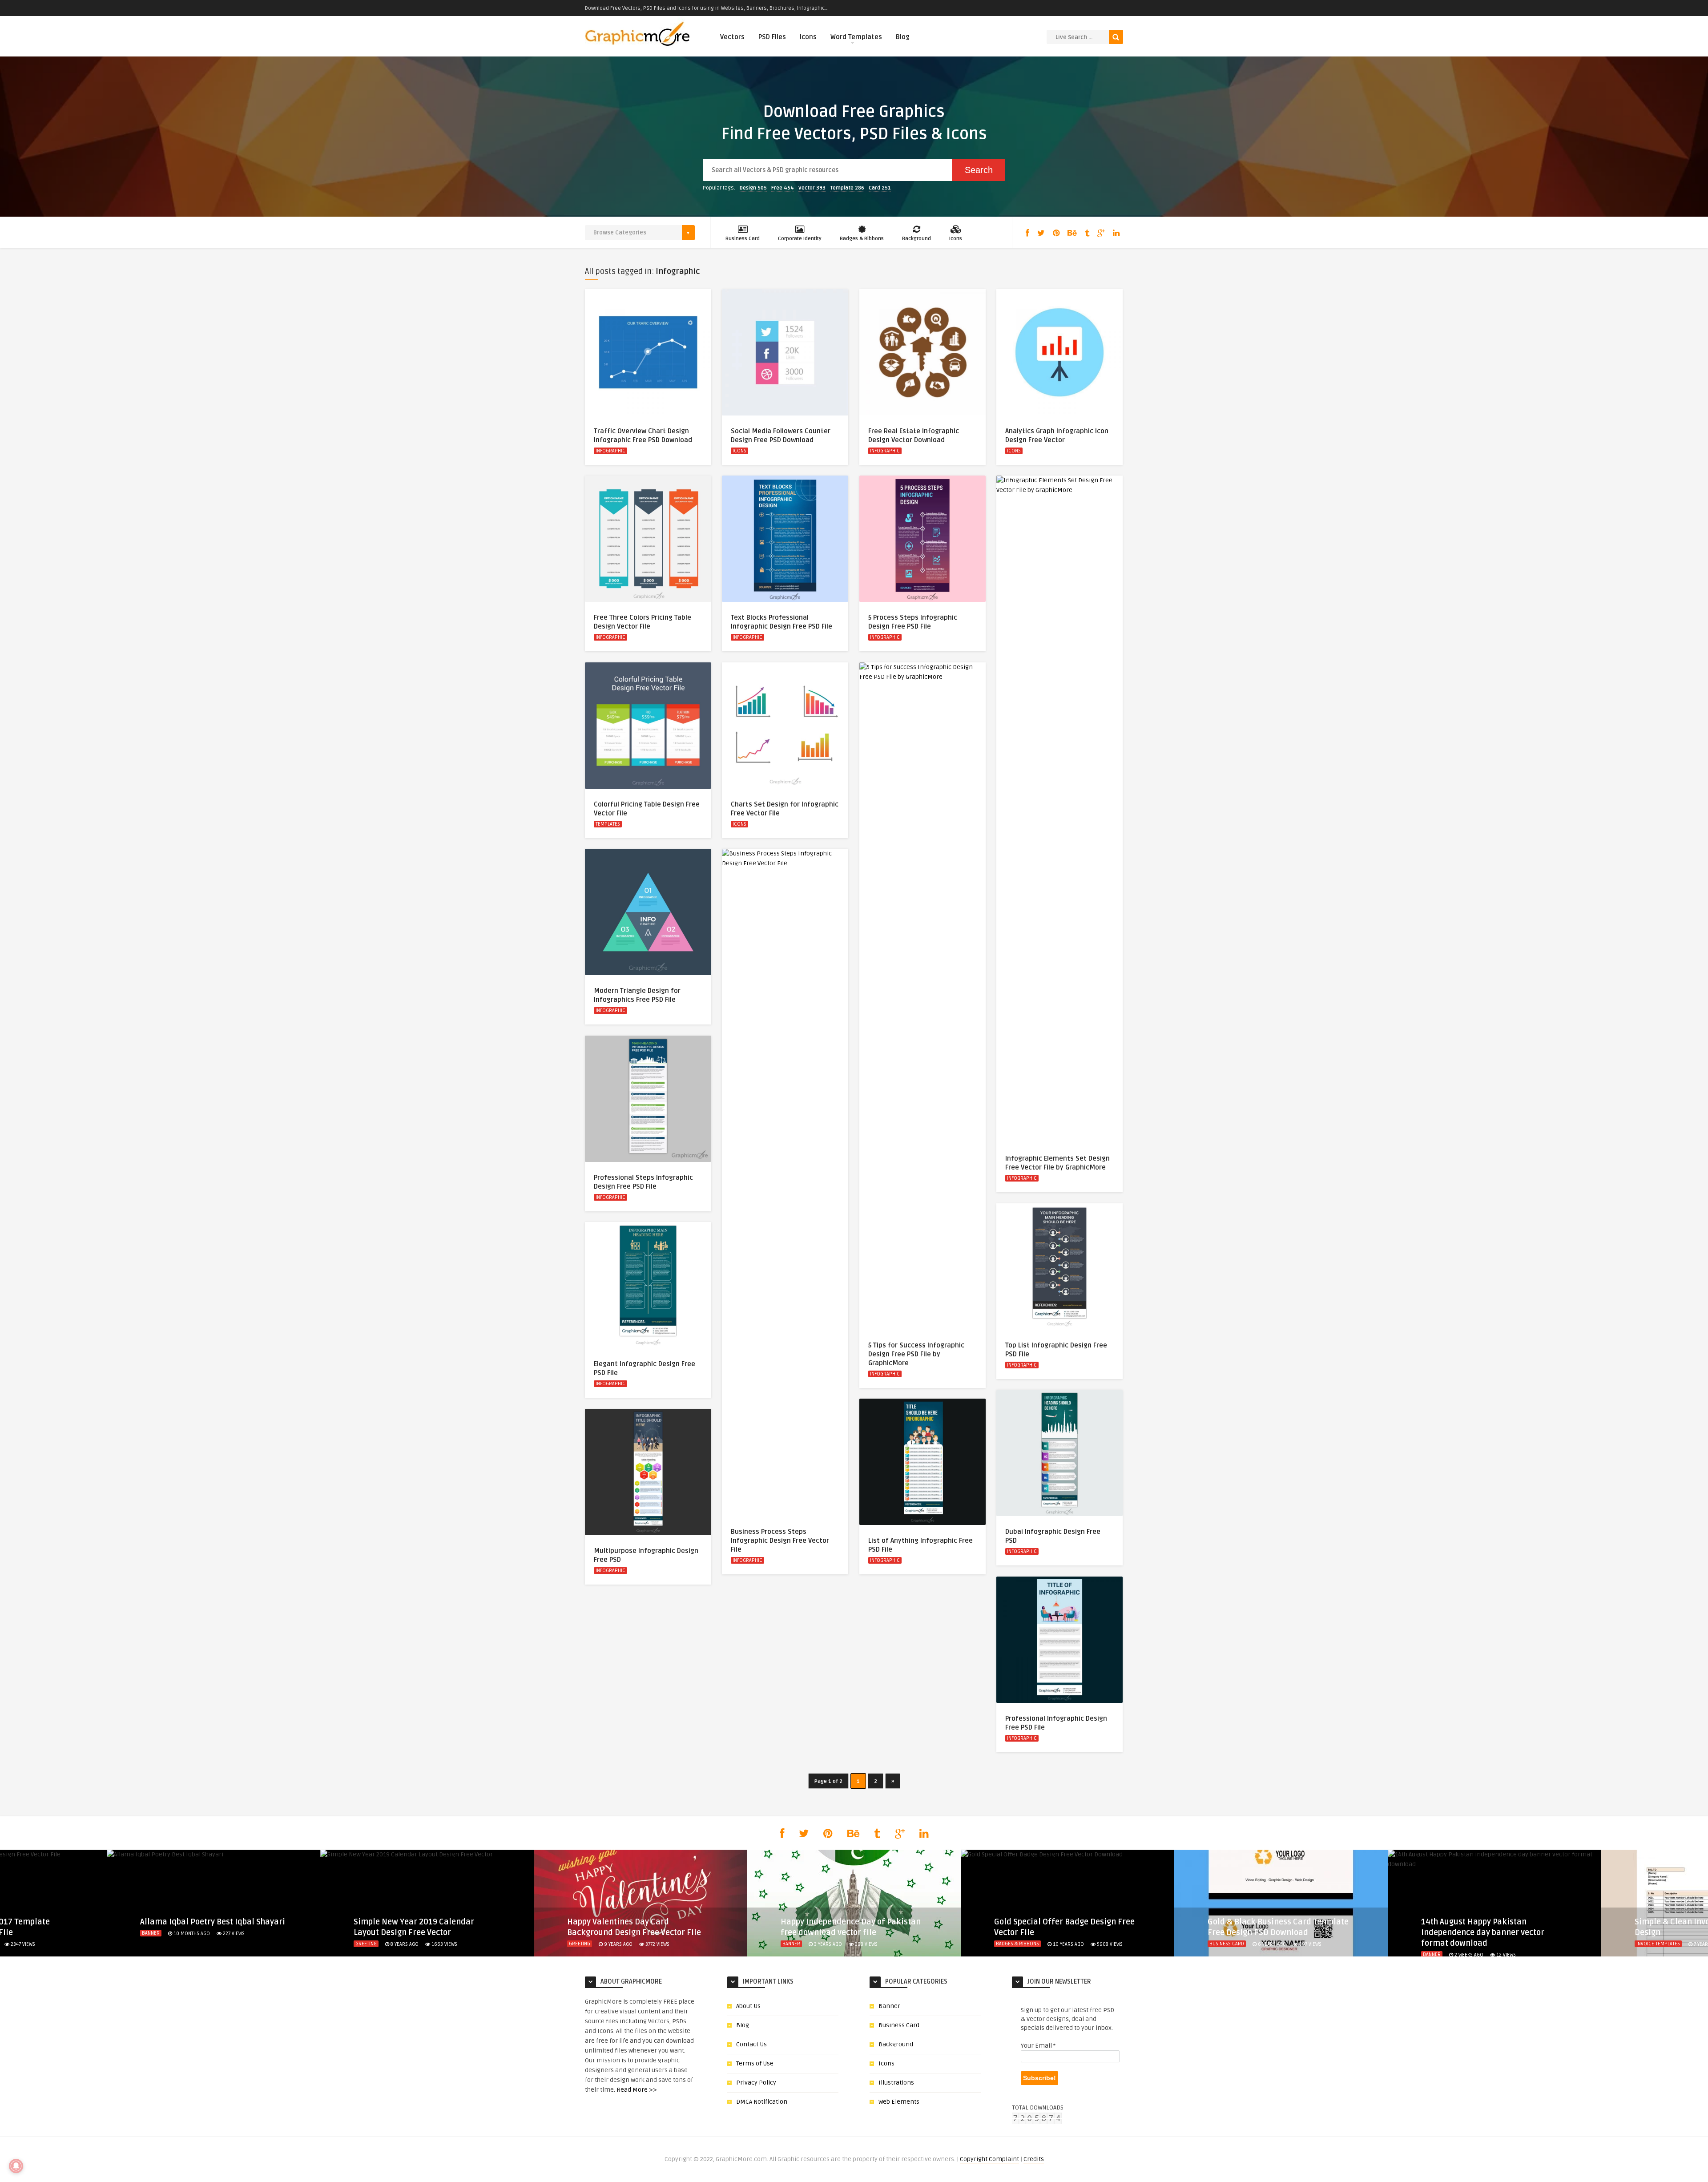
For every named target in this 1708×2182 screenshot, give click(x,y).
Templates (608, 824)
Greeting (366, 1944)
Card (880, 188)
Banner (151, 1933)
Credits (1034, 2159)
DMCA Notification (762, 2102)
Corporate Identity (800, 239)
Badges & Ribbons (862, 239)
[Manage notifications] (16, 2166)
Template (847, 188)
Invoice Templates (1658, 1944)
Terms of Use (755, 2063)
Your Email (1038, 2046)
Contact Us (751, 2044)
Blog (903, 37)
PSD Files (772, 37)
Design (753, 188)
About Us (748, 2006)
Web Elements (899, 2102)
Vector (812, 188)
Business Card (743, 239)
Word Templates (856, 37)
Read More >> (637, 2090)
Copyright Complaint (989, 2159)
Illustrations (896, 2083)
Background (916, 239)
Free (783, 188)
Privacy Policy (756, 2083)
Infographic (610, 451)
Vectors (732, 37)
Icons (808, 37)
